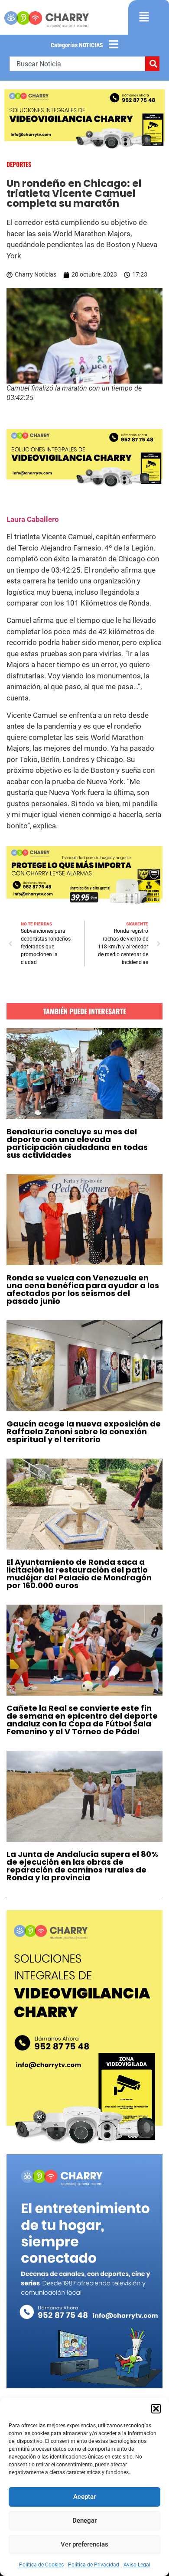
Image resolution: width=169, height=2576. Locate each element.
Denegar (84, 2521)
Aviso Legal (137, 2565)
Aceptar (84, 2497)
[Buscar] (152, 64)
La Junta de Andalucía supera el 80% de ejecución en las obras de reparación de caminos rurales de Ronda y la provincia (82, 1866)
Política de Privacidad (94, 2565)
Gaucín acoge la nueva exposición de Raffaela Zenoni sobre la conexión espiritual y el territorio (84, 1431)
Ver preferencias (84, 2544)
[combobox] (77, 64)
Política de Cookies (41, 2565)
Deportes (19, 164)
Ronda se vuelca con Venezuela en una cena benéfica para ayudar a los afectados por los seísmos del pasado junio (83, 1289)
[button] (156, 2409)
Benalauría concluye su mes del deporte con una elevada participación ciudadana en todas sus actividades (77, 1143)
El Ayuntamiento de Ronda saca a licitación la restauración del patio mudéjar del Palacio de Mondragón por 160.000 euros (79, 1574)
